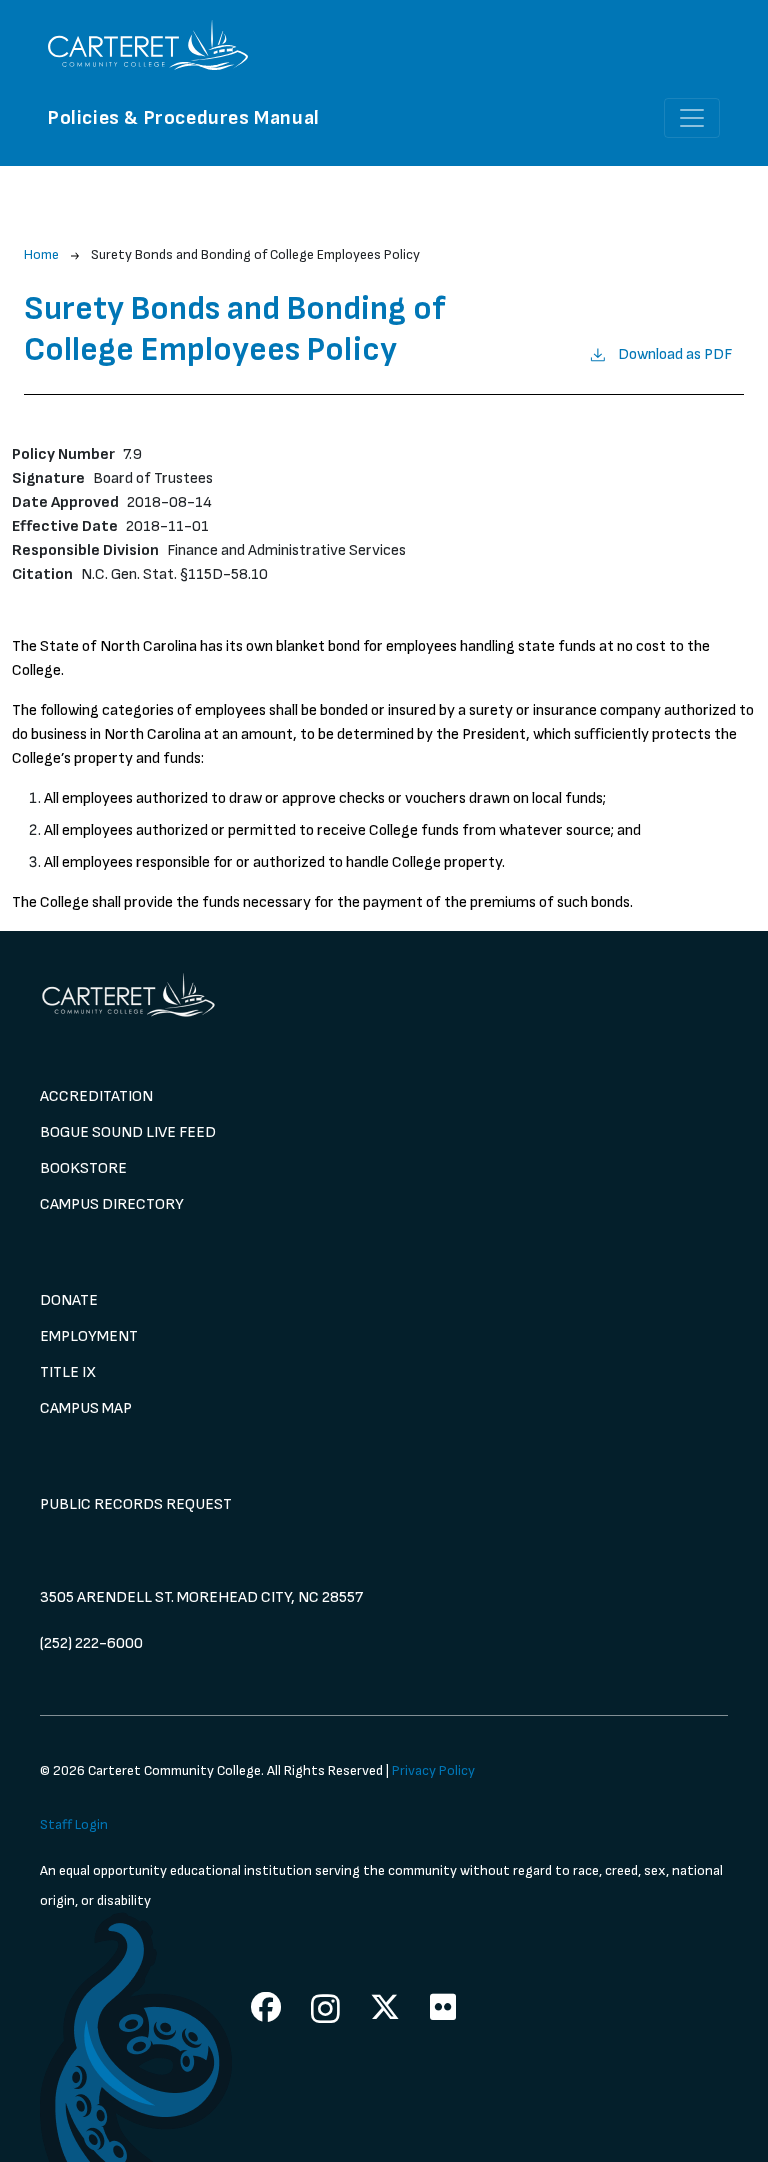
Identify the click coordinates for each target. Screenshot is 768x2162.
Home (41, 254)
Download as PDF (675, 354)
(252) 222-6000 (91, 1643)
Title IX (68, 1372)
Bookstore (83, 1168)
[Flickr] (443, 2007)
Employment (89, 1336)
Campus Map (86, 1408)
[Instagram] (325, 2008)
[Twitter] (385, 2007)
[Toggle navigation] (692, 118)
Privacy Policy (433, 1770)
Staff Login (74, 1824)
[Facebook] (266, 2007)
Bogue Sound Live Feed (128, 1132)
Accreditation (96, 1096)
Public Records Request (136, 1504)
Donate (69, 1300)
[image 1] (384, 995)
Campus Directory (112, 1204)
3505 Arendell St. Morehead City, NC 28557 (201, 1597)
